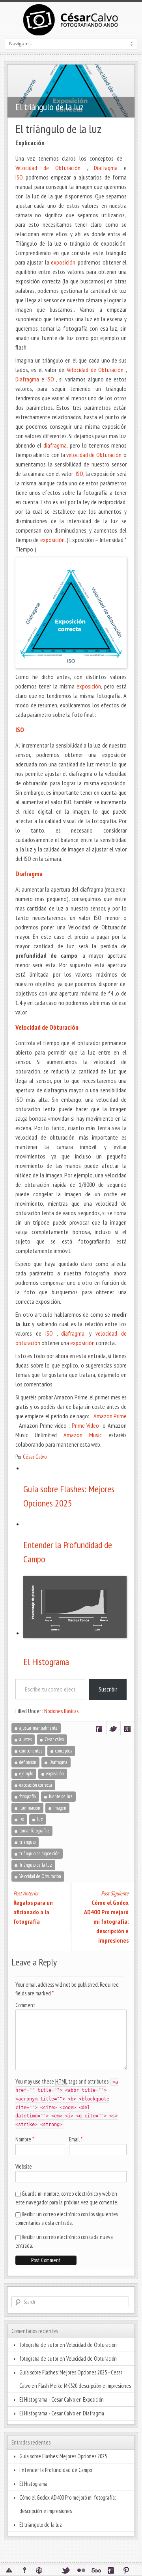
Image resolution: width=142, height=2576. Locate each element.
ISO (19, 177)
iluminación (30, 1808)
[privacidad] (24, 2570)
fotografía (28, 1796)
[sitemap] (39, 2570)
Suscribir (108, 1689)
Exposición (93, 2399)
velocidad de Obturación (94, 455)
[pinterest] (125, 2570)
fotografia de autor (39, 2345)
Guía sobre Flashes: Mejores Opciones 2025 (69, 1496)
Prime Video (86, 1425)
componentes (31, 1751)
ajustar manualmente (38, 1728)
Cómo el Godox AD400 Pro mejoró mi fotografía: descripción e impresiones (67, 2504)
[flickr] (80, 2570)
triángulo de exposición (39, 1853)
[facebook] (110, 2570)
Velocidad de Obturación (48, 168)
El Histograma (46, 1662)
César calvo (54, 1739)
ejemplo (26, 1774)
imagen (60, 1808)
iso (22, 1819)
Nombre (23, 2139)
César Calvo (35, 1457)
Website (24, 2166)
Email (74, 2139)
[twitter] (65, 2570)
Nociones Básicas (61, 1711)
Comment (25, 2005)
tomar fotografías (34, 1831)
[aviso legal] (9, 2570)
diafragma (55, 445)
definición (28, 1762)
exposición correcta (36, 1785)
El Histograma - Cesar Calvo (47, 2399)
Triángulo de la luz (36, 1865)
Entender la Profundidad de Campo (68, 1552)
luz (40, 1819)
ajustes (25, 1739)
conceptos (64, 1751)
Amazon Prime (110, 1416)
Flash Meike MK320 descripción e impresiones (85, 2386)
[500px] (95, 2570)
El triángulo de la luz (41, 2525)
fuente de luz (61, 1796)
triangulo (27, 1842)
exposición (63, 262)
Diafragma (106, 168)
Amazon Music (83, 1435)
